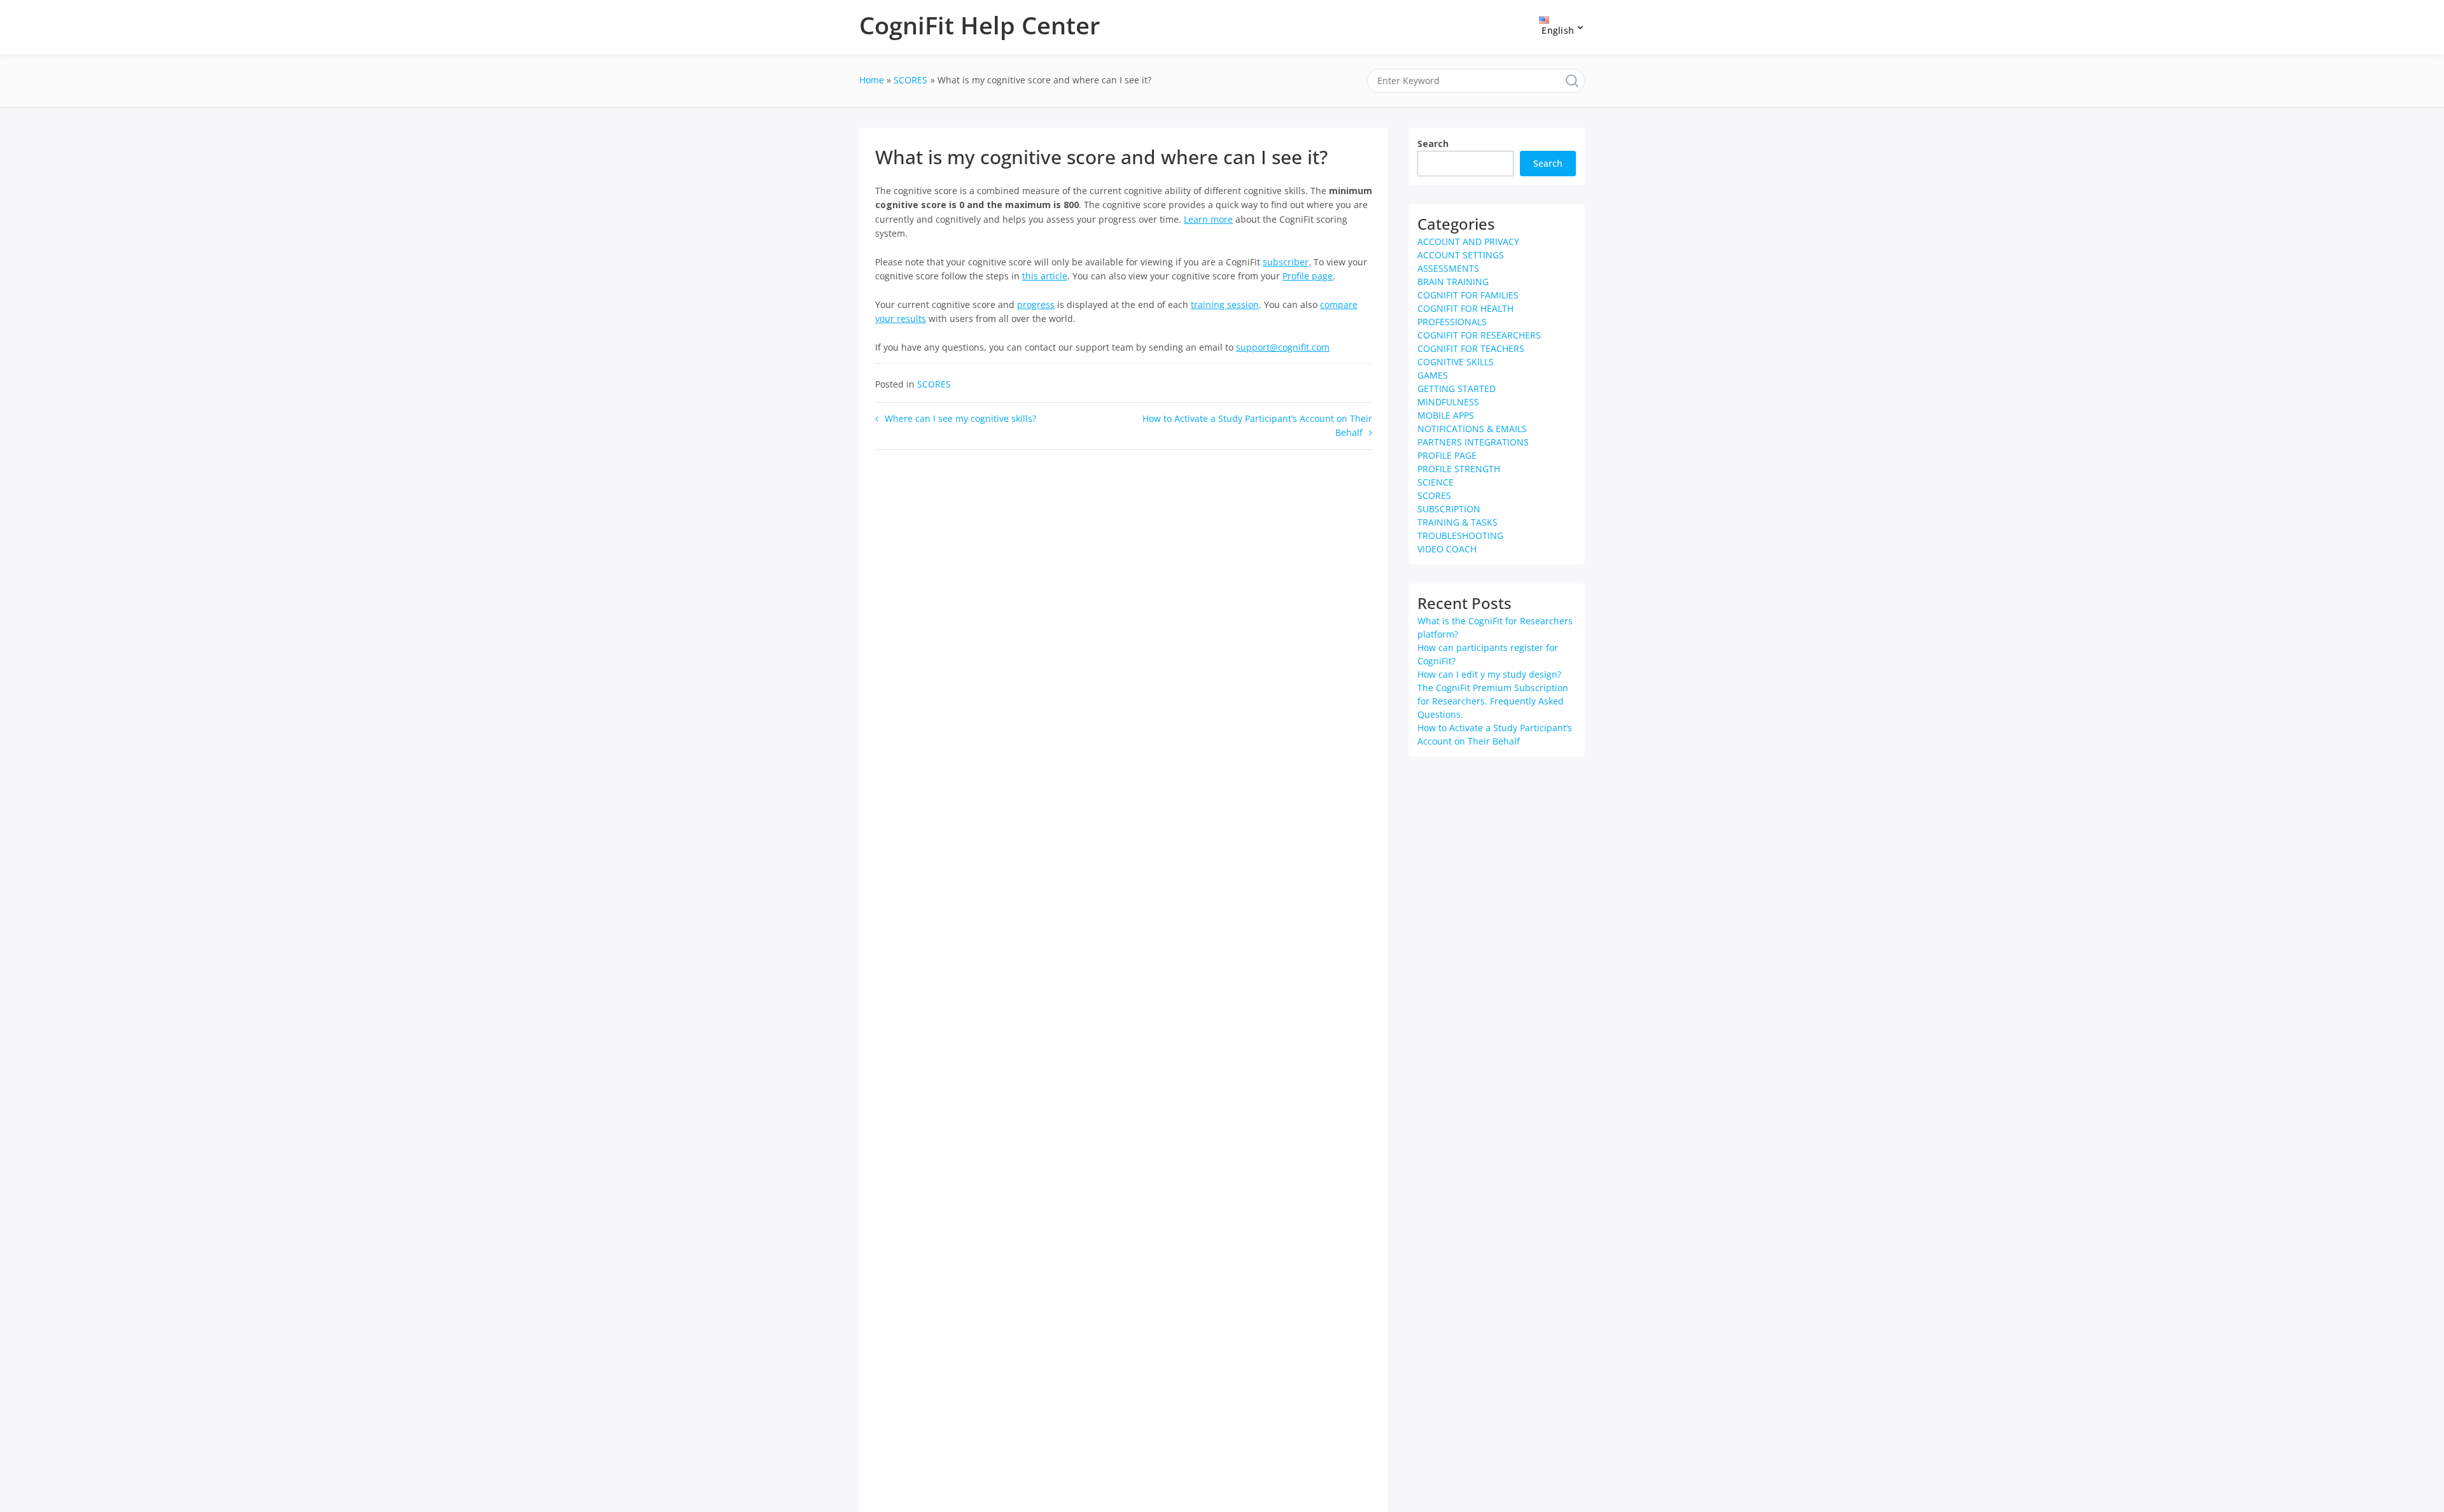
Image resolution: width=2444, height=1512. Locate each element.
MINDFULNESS (1448, 402)
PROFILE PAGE (1447, 455)
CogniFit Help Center (980, 25)
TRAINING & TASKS (1457, 522)
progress (1036, 304)
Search (1433, 143)
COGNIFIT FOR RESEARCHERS (1479, 335)
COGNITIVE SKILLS (1456, 362)
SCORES (934, 384)
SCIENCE (1436, 482)
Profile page (1308, 276)
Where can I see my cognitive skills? (960, 418)
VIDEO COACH (1447, 549)
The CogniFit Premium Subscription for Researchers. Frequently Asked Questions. (1493, 701)
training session (1225, 304)
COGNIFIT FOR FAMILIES (1468, 295)
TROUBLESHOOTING (1460, 535)
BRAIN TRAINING (1453, 282)
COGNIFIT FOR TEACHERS (1471, 348)
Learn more (1208, 219)
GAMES (1433, 375)
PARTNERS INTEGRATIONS (1473, 442)
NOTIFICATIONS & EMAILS (1472, 429)
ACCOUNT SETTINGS (1461, 255)
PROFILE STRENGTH (1459, 469)
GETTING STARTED (1457, 388)
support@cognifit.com (1283, 347)
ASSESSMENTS (1448, 268)
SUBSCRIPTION (1449, 509)
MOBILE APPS (1446, 415)
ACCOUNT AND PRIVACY (1468, 241)
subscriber (1286, 262)
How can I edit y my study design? (1489, 674)
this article (1045, 276)
